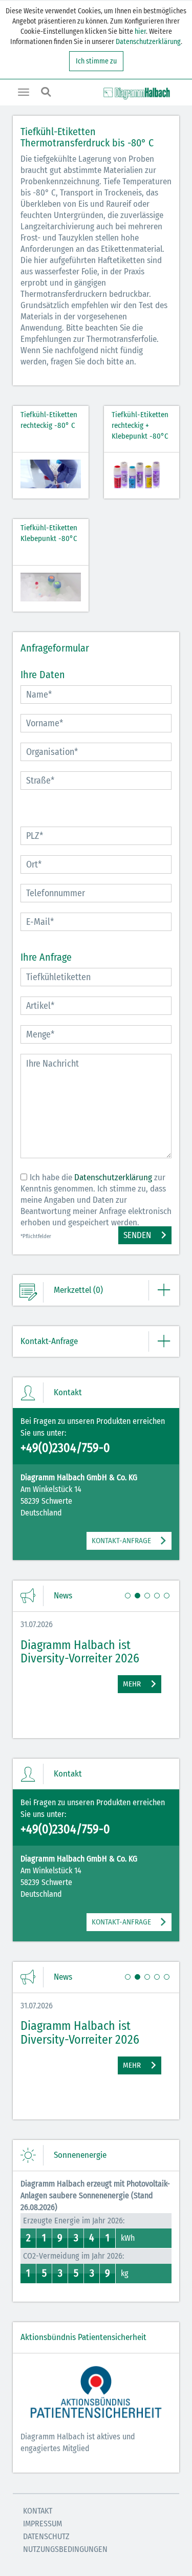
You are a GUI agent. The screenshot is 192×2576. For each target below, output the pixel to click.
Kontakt (38, 2511)
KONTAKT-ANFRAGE (121, 1541)
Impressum (42, 2524)
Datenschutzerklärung (148, 42)
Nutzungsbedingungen (65, 2549)
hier (140, 31)
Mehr (132, 1684)
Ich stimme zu (96, 61)
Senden (137, 1235)
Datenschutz (46, 2536)
